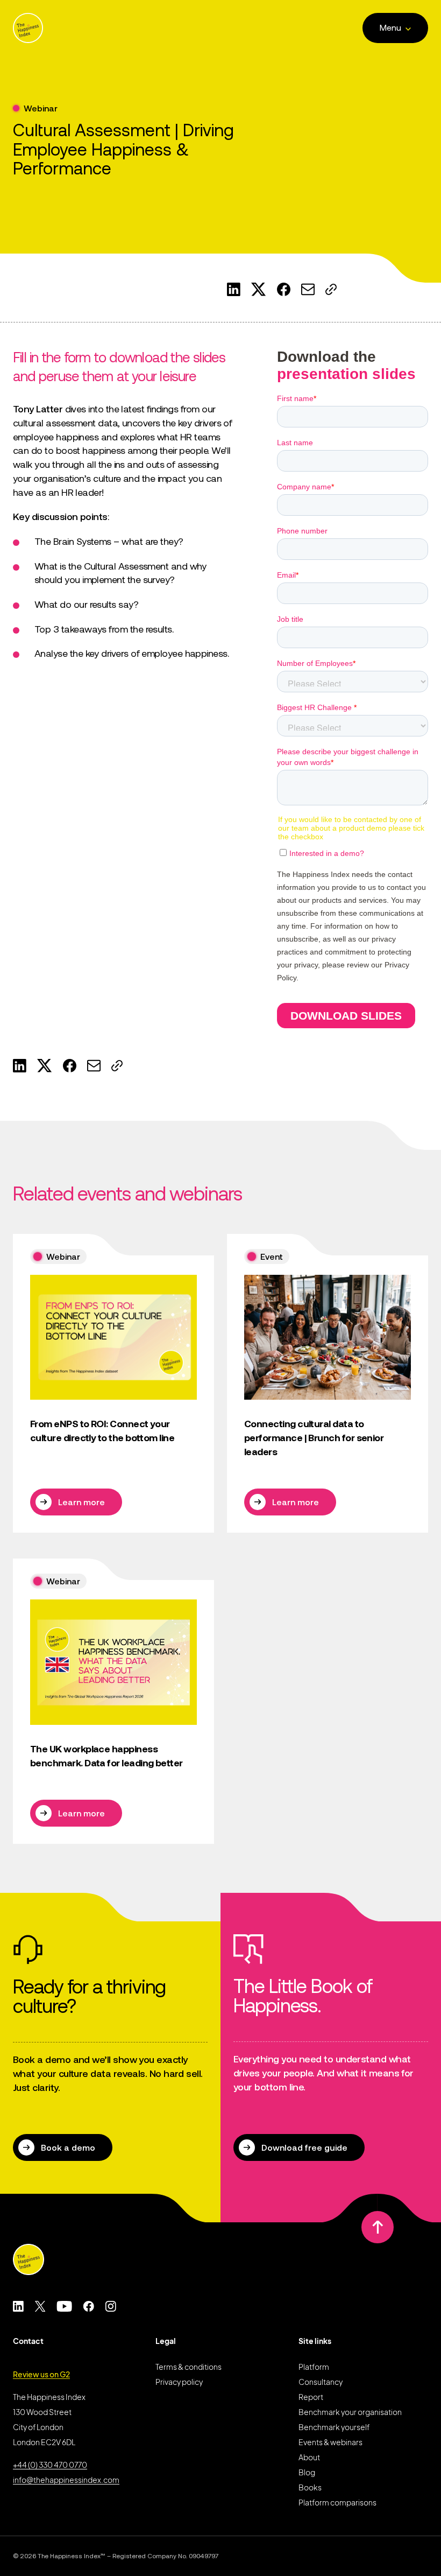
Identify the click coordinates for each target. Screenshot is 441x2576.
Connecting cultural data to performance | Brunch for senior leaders (314, 1437)
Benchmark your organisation (350, 2412)
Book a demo (68, 2147)
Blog (307, 2472)
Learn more (81, 1502)
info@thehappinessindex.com (66, 2480)
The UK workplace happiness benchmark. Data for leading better (106, 1756)
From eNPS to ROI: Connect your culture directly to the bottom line (102, 1431)
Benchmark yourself (334, 2427)
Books (310, 2487)
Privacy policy (179, 2382)
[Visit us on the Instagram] (111, 2306)
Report (311, 2397)
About (309, 2457)
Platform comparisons (337, 2502)
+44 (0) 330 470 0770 (50, 2465)
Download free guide (304, 2147)
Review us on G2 (41, 2374)
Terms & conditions (189, 2367)
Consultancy (321, 2382)
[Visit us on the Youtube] (64, 2306)
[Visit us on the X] (40, 2306)
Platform (314, 2367)
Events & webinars (330, 2442)
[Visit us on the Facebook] (88, 2306)
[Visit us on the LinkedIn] (18, 2306)
